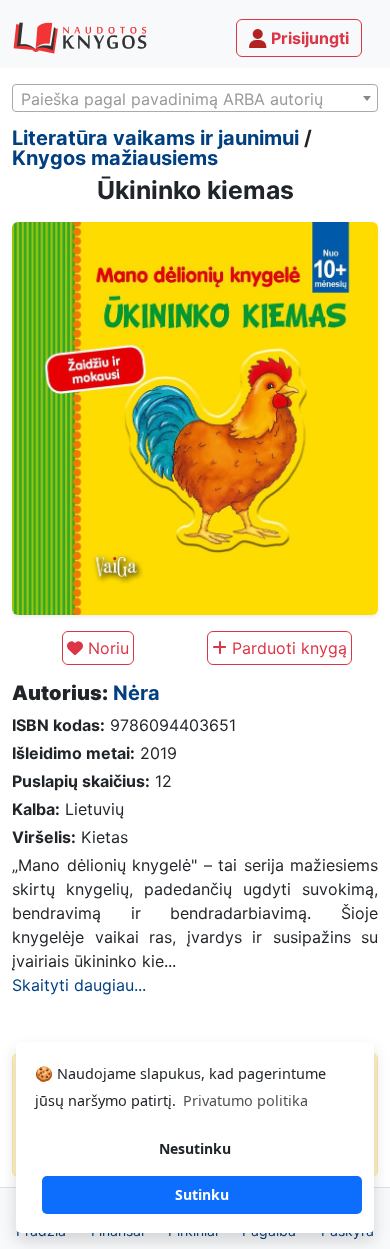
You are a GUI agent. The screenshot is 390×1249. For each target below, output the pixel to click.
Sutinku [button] (202, 1194)
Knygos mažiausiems (115, 158)
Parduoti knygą (287, 648)
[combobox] (195, 98)
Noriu (106, 648)
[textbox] (195, 99)
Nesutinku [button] (195, 1148)
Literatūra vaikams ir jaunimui (155, 138)
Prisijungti (308, 38)
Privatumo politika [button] (245, 1100)
